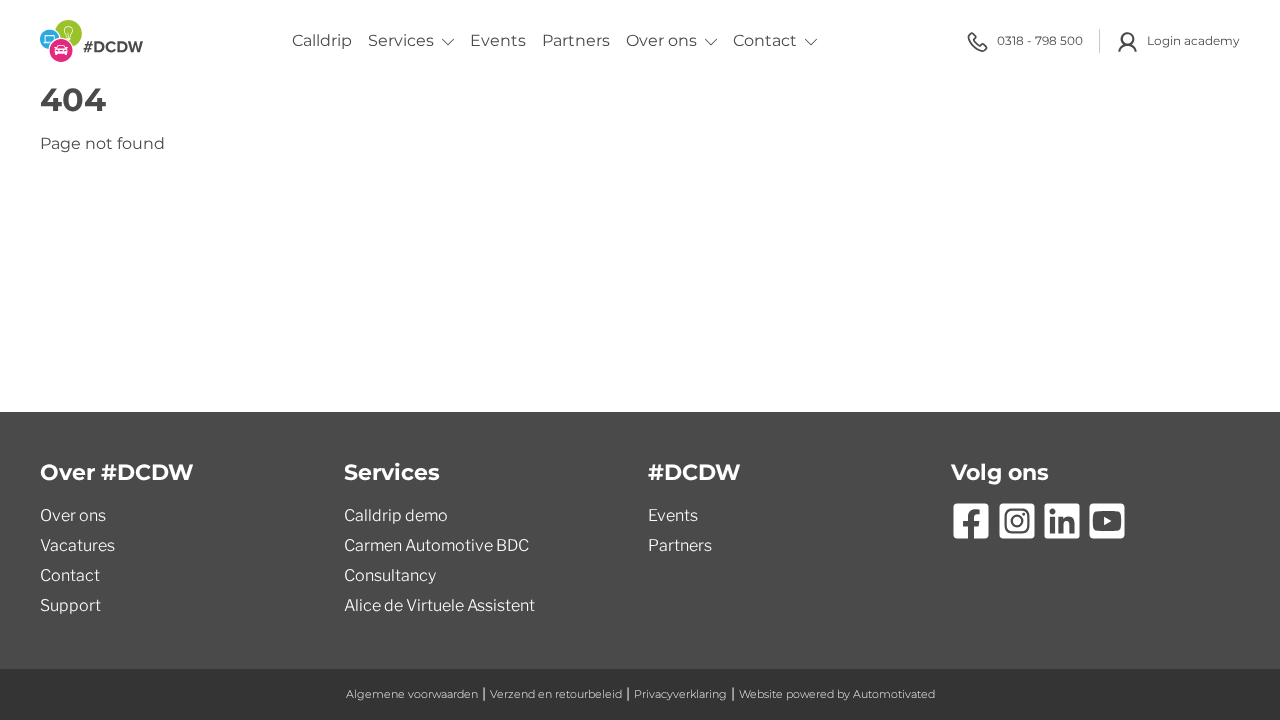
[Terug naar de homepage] (91, 41)
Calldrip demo (396, 515)
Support (70, 605)
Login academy (1193, 40)
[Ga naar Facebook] (971, 521)
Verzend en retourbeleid (556, 694)
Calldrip (322, 40)
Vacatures (77, 545)
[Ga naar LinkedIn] (1062, 521)
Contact (765, 40)
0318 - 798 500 (1040, 40)
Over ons (661, 40)
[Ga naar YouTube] (1107, 521)
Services (401, 40)
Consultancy (390, 575)
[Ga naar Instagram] (1017, 521)
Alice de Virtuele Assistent (439, 605)
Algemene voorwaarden (412, 694)
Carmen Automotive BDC (436, 545)
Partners (576, 40)
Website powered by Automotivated (837, 694)
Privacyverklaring (680, 694)
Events (498, 40)
